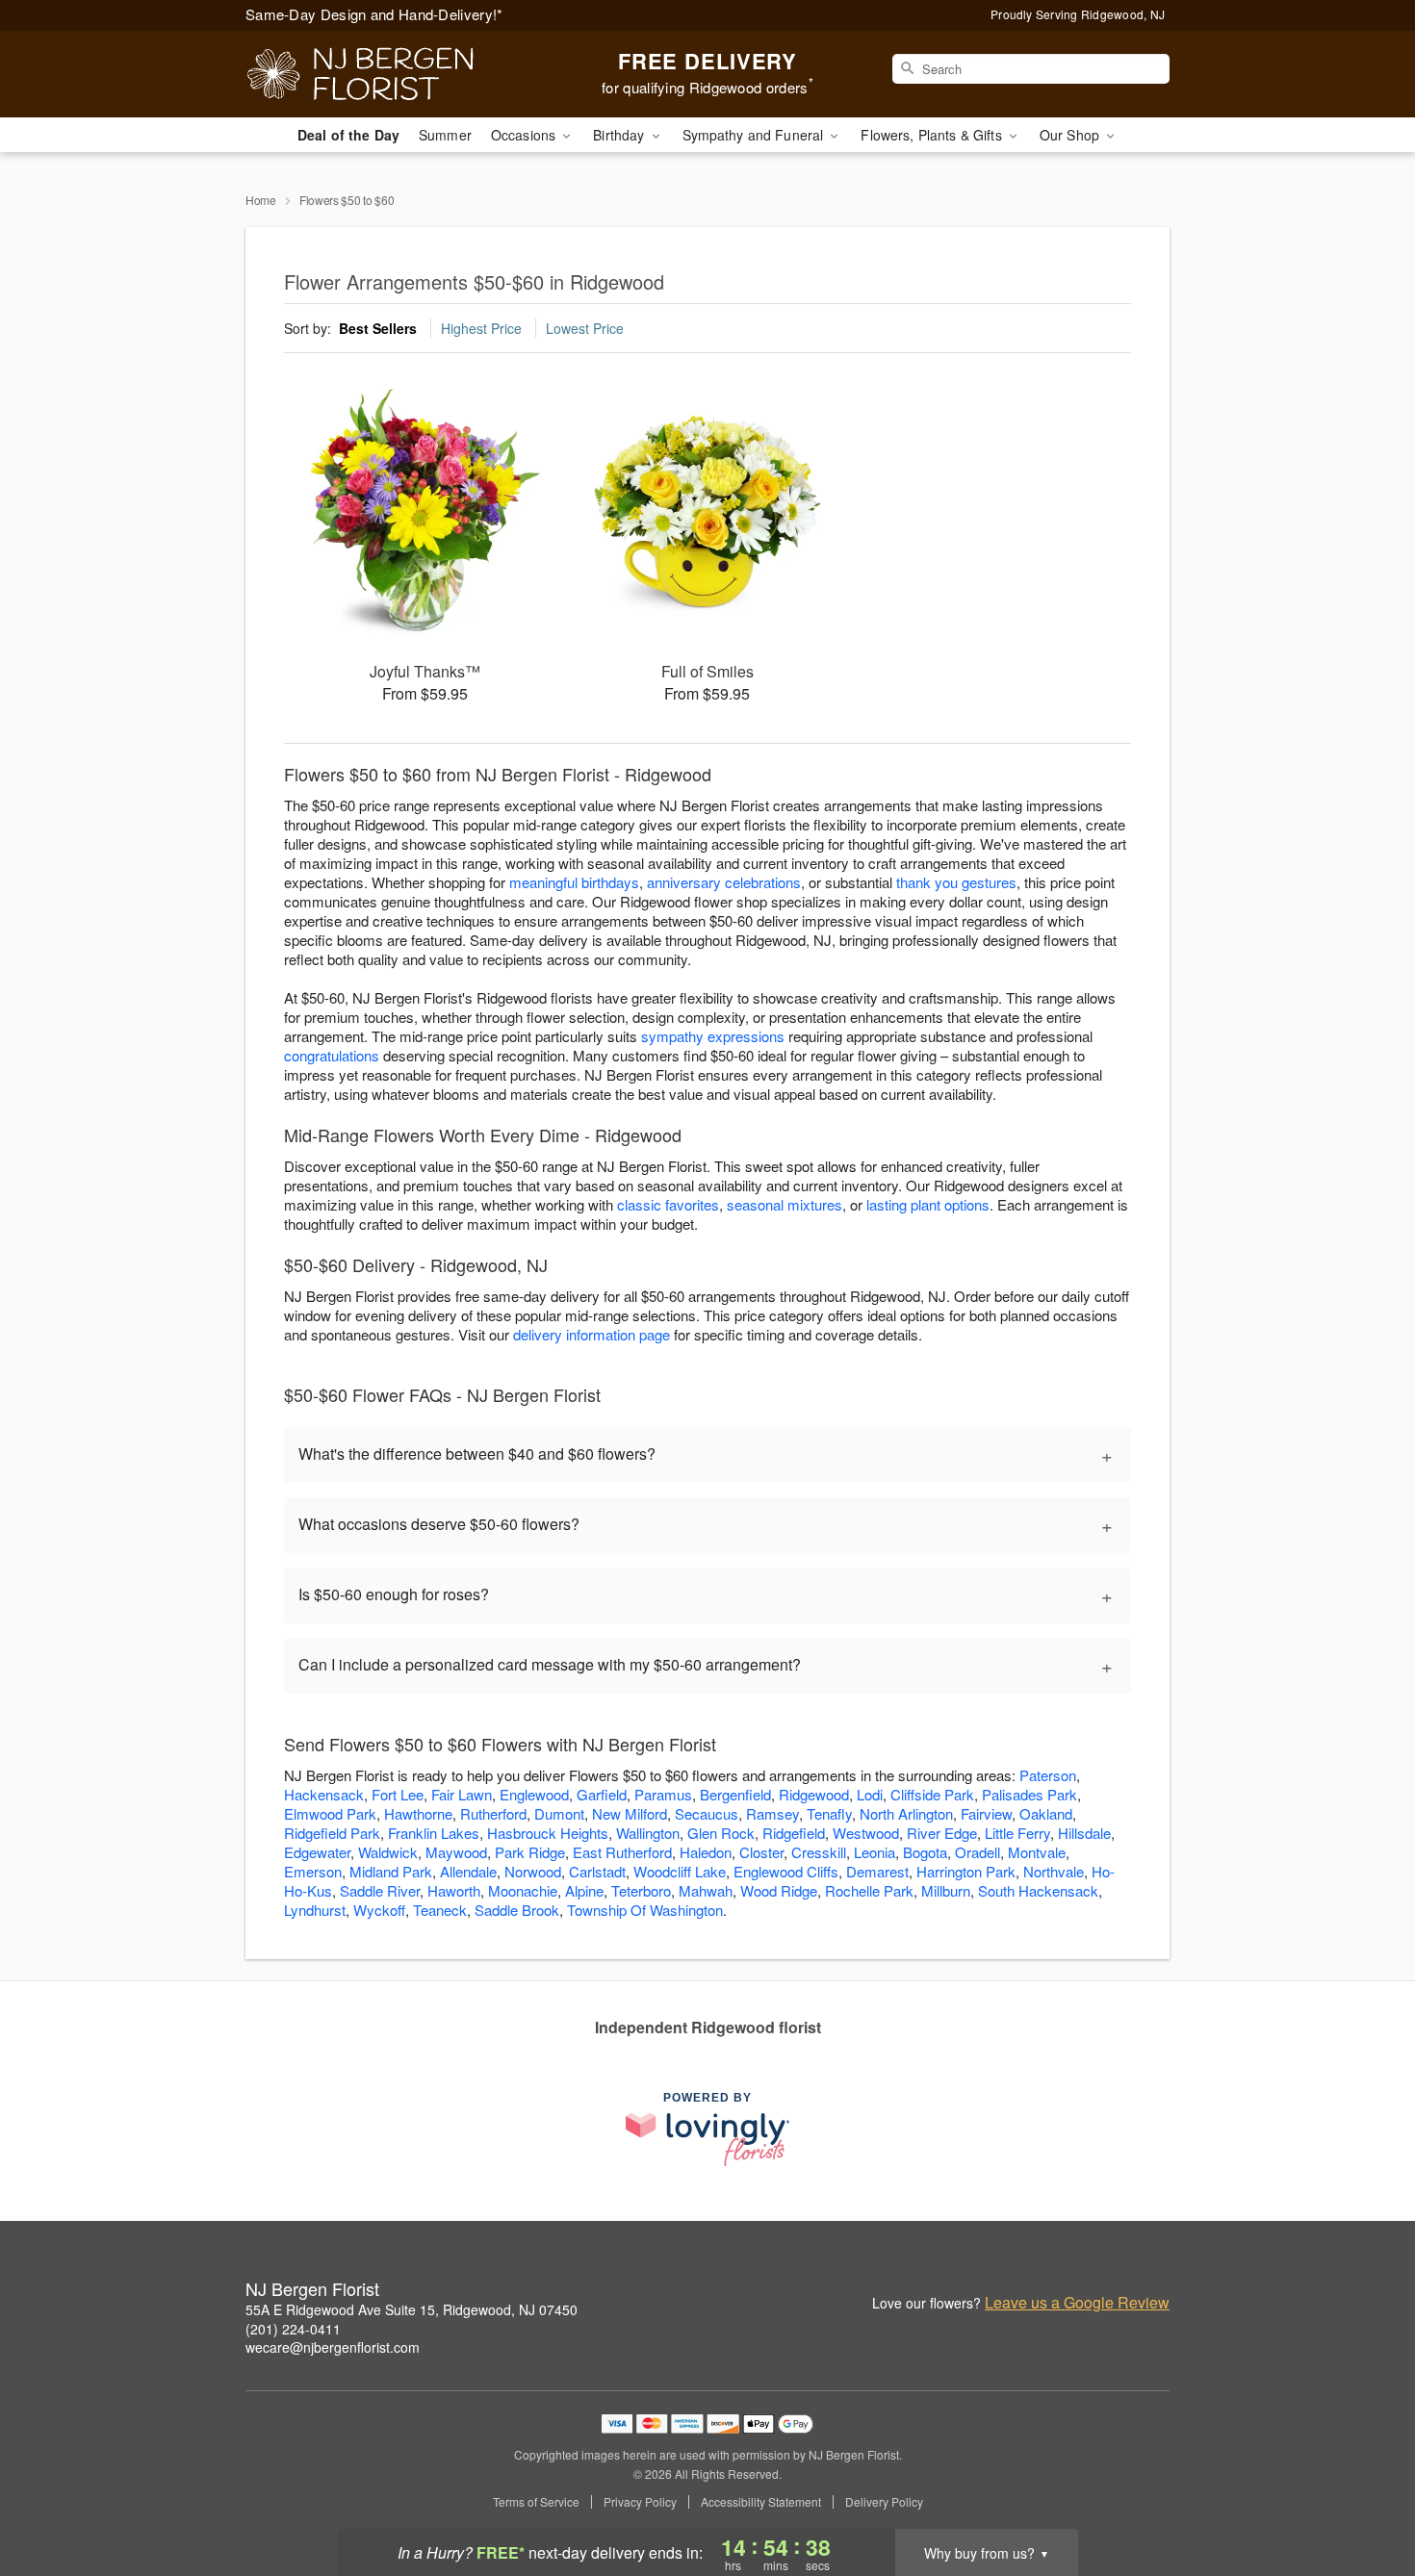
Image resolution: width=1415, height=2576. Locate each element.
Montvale (1037, 1852)
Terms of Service (536, 2502)
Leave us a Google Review (1077, 2303)
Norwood (533, 1871)
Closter (761, 1852)
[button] (1364, 2494)
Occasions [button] (525, 135)
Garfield (602, 1794)
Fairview (986, 1813)
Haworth (454, 1890)
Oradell (978, 1852)
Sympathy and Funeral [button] (755, 135)
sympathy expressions (713, 1036)
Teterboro (641, 1890)
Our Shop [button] (1071, 135)
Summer (445, 135)
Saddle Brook (517, 1910)
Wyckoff (379, 1910)
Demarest (877, 1871)
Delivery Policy (884, 2502)
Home (261, 200)
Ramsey (772, 1813)
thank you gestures (956, 882)
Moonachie (523, 1890)
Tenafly (829, 1813)
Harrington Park (966, 1871)
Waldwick (388, 1852)
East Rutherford (622, 1852)
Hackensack (324, 1794)
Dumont (559, 1813)
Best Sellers (378, 328)
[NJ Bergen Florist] (384, 74)
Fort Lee (398, 1794)
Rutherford (493, 1813)
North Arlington (906, 1813)
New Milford (630, 1813)
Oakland (1046, 1813)
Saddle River (380, 1890)
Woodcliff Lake (680, 1871)
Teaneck (440, 1910)
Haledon (706, 1852)
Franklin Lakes (434, 1833)
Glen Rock (721, 1833)
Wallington (648, 1833)
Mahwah (706, 1890)
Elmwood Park (330, 1813)
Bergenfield (735, 1794)
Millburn (946, 1890)
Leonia (875, 1852)
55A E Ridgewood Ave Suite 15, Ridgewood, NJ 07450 (412, 2309)
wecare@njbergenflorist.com (333, 2347)
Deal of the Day (348, 135)
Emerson (313, 1871)
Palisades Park (1029, 1794)
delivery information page (592, 1334)
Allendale (468, 1871)
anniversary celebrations (724, 882)
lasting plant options (928, 1204)
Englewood (534, 1794)
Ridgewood (814, 1794)
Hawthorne (418, 1813)
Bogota (925, 1852)
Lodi (870, 1794)
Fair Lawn (462, 1794)
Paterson (1048, 1775)
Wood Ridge (779, 1890)
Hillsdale (1084, 1833)
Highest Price (481, 328)
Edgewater (317, 1852)
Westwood (866, 1833)
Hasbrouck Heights (548, 1833)
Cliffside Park (932, 1794)
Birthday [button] (620, 135)
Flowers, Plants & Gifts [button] (933, 135)
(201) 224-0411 (293, 2329)
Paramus (663, 1794)
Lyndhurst (315, 1910)
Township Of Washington (645, 1910)
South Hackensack (1038, 1890)
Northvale (1054, 1871)
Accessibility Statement (761, 2502)
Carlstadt (597, 1871)
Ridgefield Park (332, 1833)
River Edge (942, 1833)
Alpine (584, 1890)
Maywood (456, 1852)
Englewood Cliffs (786, 1871)
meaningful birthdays (574, 882)
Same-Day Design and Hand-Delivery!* (374, 14)
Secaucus (707, 1813)
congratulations (332, 1055)
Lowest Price (585, 328)
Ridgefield (794, 1833)
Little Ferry (1017, 1833)
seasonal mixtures (785, 1204)
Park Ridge (530, 1852)
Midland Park (391, 1871)
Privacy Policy (640, 2502)
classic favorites (668, 1204)
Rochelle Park (869, 1890)
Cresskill (819, 1852)
